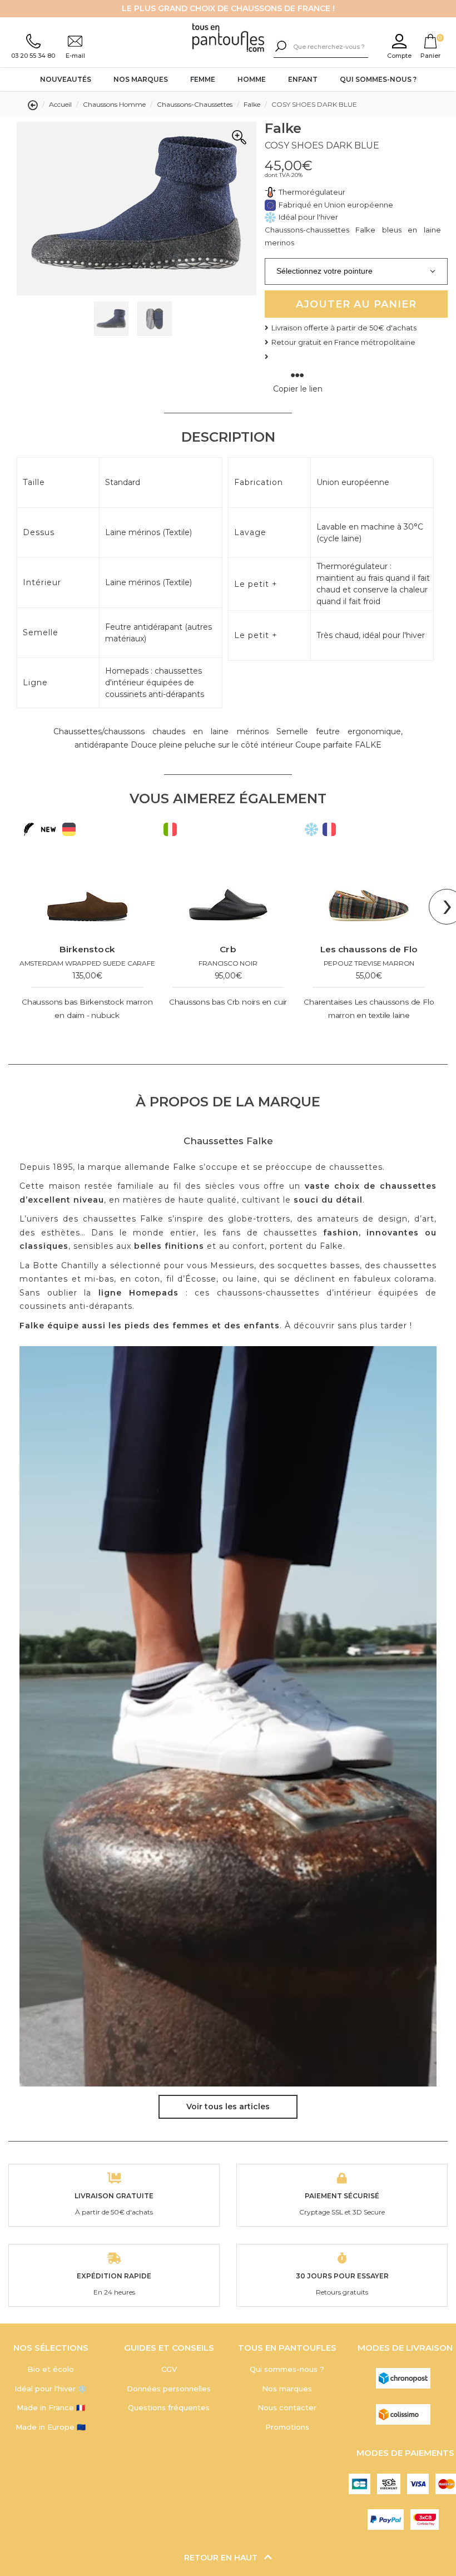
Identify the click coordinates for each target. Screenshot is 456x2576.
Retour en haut (222, 2558)
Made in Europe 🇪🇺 (51, 2427)
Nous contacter (287, 2407)
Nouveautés (66, 79)
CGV (169, 2369)
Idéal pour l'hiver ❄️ (51, 2389)
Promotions (287, 2427)
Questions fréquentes (169, 2407)
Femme (203, 79)
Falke (252, 104)
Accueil (60, 104)
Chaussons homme (114, 104)
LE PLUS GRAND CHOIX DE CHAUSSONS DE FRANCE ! (228, 8)
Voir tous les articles (228, 2107)
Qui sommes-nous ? (378, 79)
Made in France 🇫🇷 (51, 2407)
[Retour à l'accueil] (228, 38)
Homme (252, 79)
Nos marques (141, 79)
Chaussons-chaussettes (195, 104)
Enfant (303, 79)
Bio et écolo (51, 2369)
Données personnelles (169, 2389)
